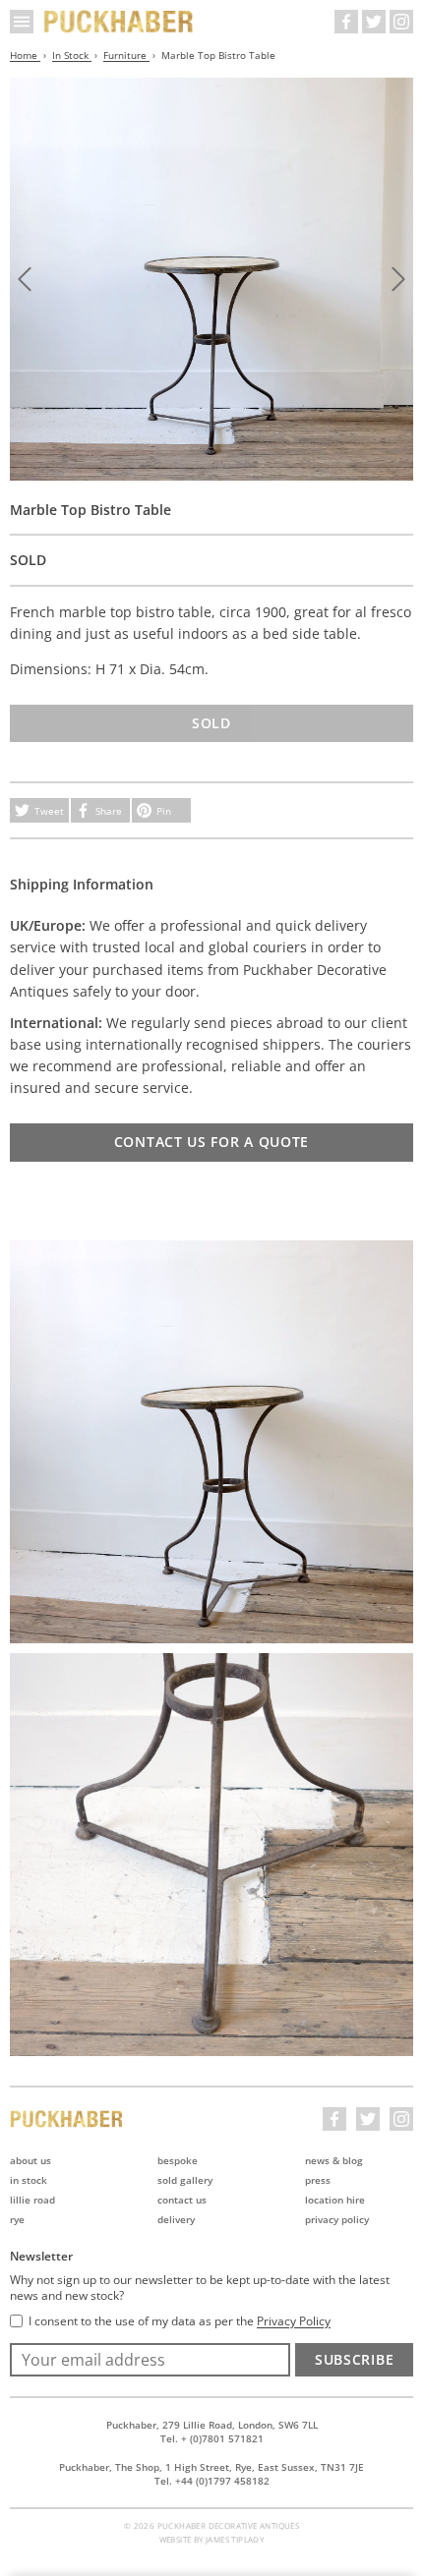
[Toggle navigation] (22, 22)
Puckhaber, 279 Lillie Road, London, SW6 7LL (212, 2425)
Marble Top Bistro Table (218, 55)
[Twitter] (374, 22)
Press (318, 2180)
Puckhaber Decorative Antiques (119, 22)
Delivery (176, 2219)
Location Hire (335, 2200)
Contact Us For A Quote (211, 1142)
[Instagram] (401, 22)
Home (25, 55)
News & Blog (334, 2160)
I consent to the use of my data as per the (180, 2321)
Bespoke (178, 2160)
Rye (17, 2219)
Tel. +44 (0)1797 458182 (212, 2481)
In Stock (72, 55)
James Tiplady (235, 2539)
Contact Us (182, 2200)
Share (109, 811)
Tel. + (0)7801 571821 (212, 2438)
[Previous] (25, 279)
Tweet (49, 811)
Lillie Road (32, 2200)
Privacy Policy (337, 2219)
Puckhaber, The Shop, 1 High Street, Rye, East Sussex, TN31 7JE (211, 2467)
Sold (211, 723)
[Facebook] (346, 22)
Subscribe (354, 2359)
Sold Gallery (185, 2180)
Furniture (126, 55)
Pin (164, 811)
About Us (30, 2160)
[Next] (398, 279)
